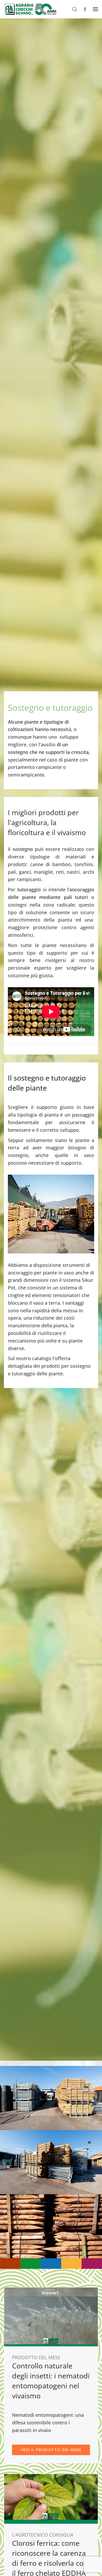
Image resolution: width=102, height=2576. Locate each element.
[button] (75, 9)
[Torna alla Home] (30, 9)
